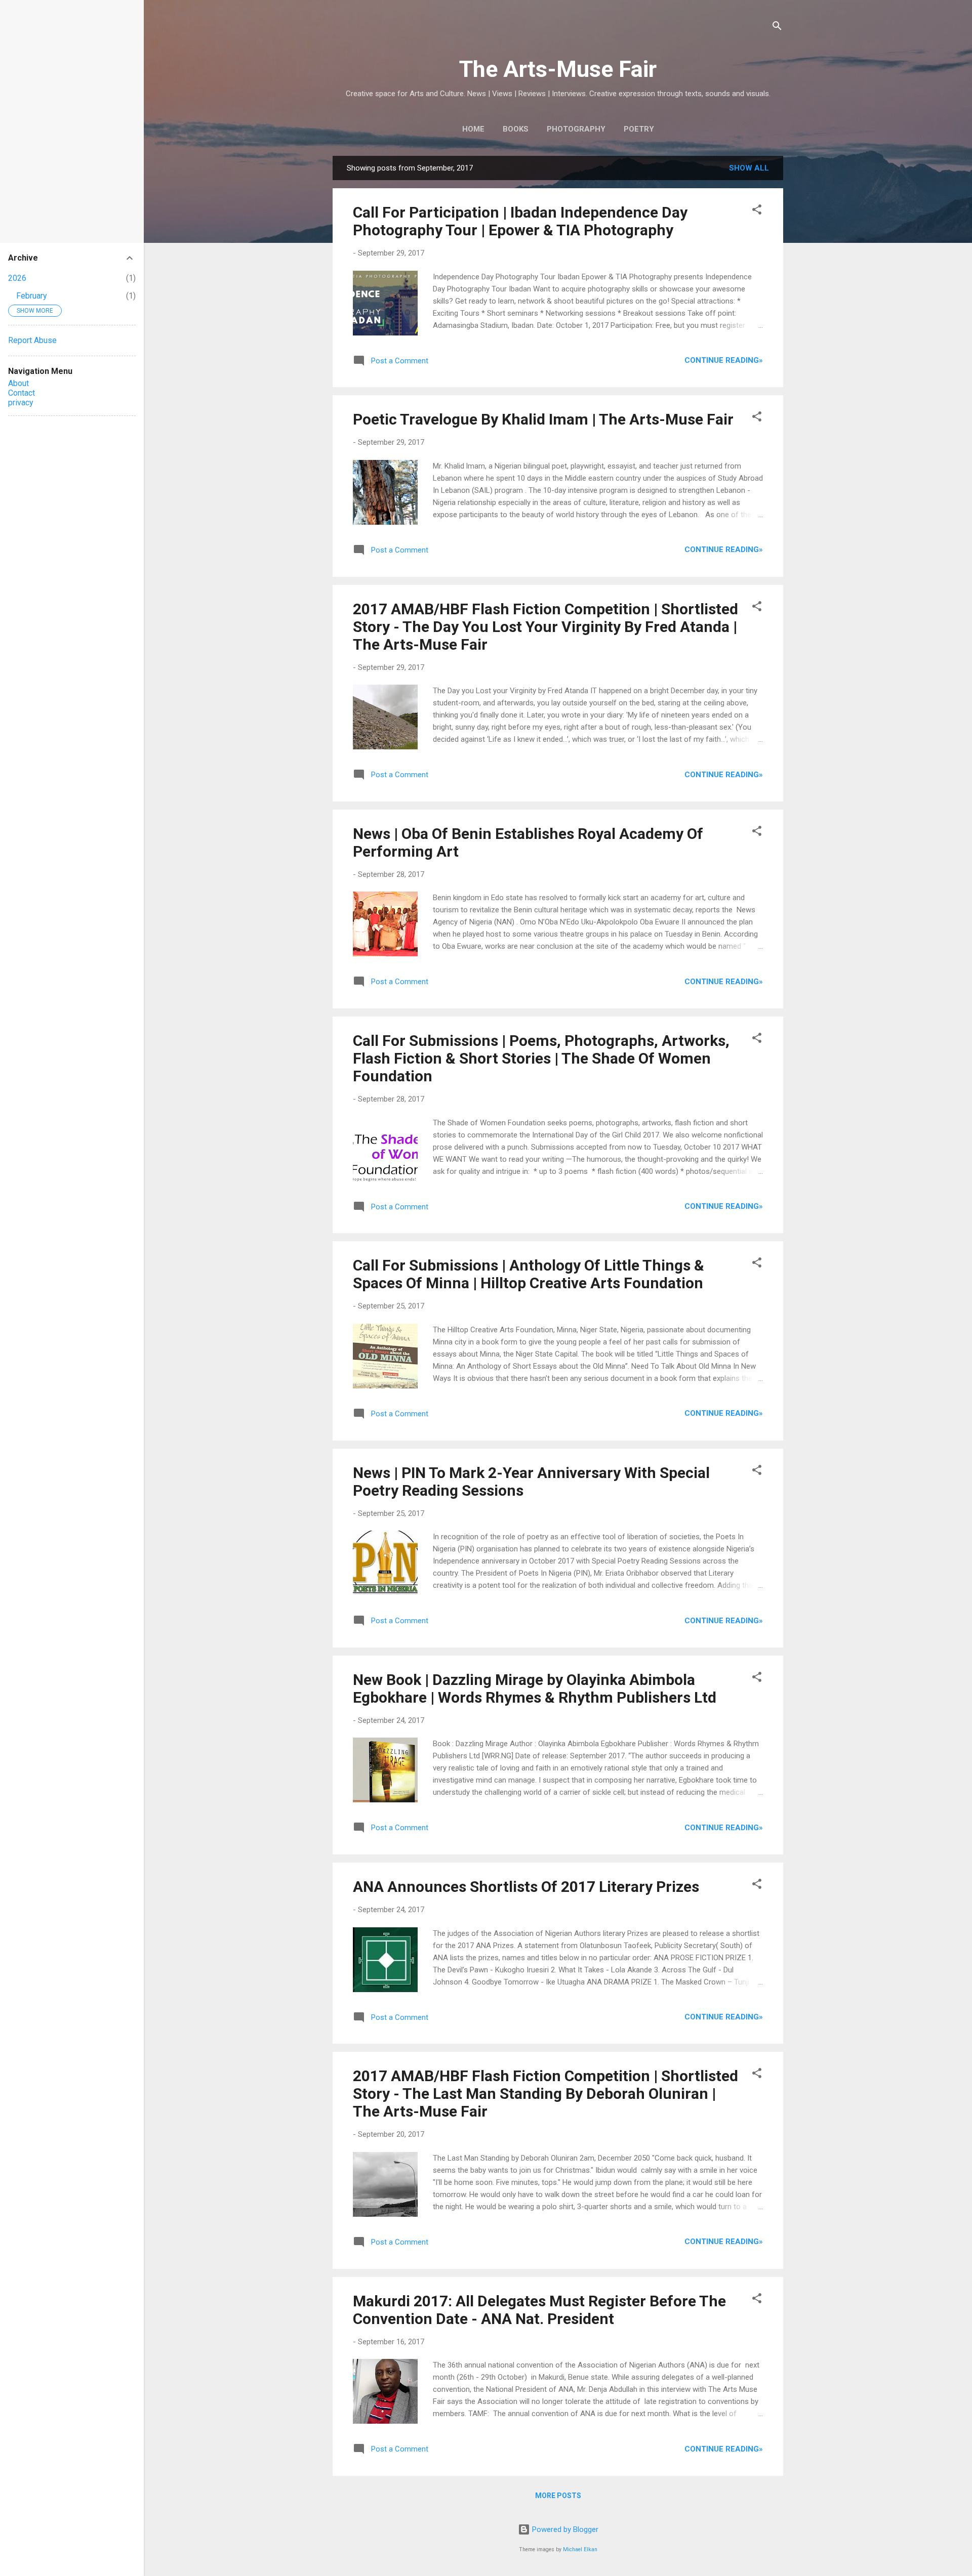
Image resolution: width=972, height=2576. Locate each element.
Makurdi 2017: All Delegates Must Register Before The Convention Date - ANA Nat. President (539, 2310)
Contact (22, 393)
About (18, 383)
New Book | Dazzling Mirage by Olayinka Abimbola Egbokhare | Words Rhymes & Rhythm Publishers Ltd (535, 1688)
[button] (757, 211)
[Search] (777, 28)
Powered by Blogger (564, 2529)
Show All (749, 168)
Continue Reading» (724, 360)
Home (473, 129)
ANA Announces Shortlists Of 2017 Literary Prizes (526, 1887)
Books (516, 129)
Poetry (639, 129)
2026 (17, 278)
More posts (558, 2496)
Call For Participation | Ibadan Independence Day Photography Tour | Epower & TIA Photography (520, 221)
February (32, 296)
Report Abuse (32, 340)
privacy (21, 403)
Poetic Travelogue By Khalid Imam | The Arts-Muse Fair (543, 419)
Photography (576, 129)
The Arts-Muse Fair (558, 69)
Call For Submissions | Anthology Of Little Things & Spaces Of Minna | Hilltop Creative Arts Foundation (529, 1274)
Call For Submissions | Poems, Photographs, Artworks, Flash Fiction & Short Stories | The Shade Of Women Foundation (541, 1058)
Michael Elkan (580, 2549)
